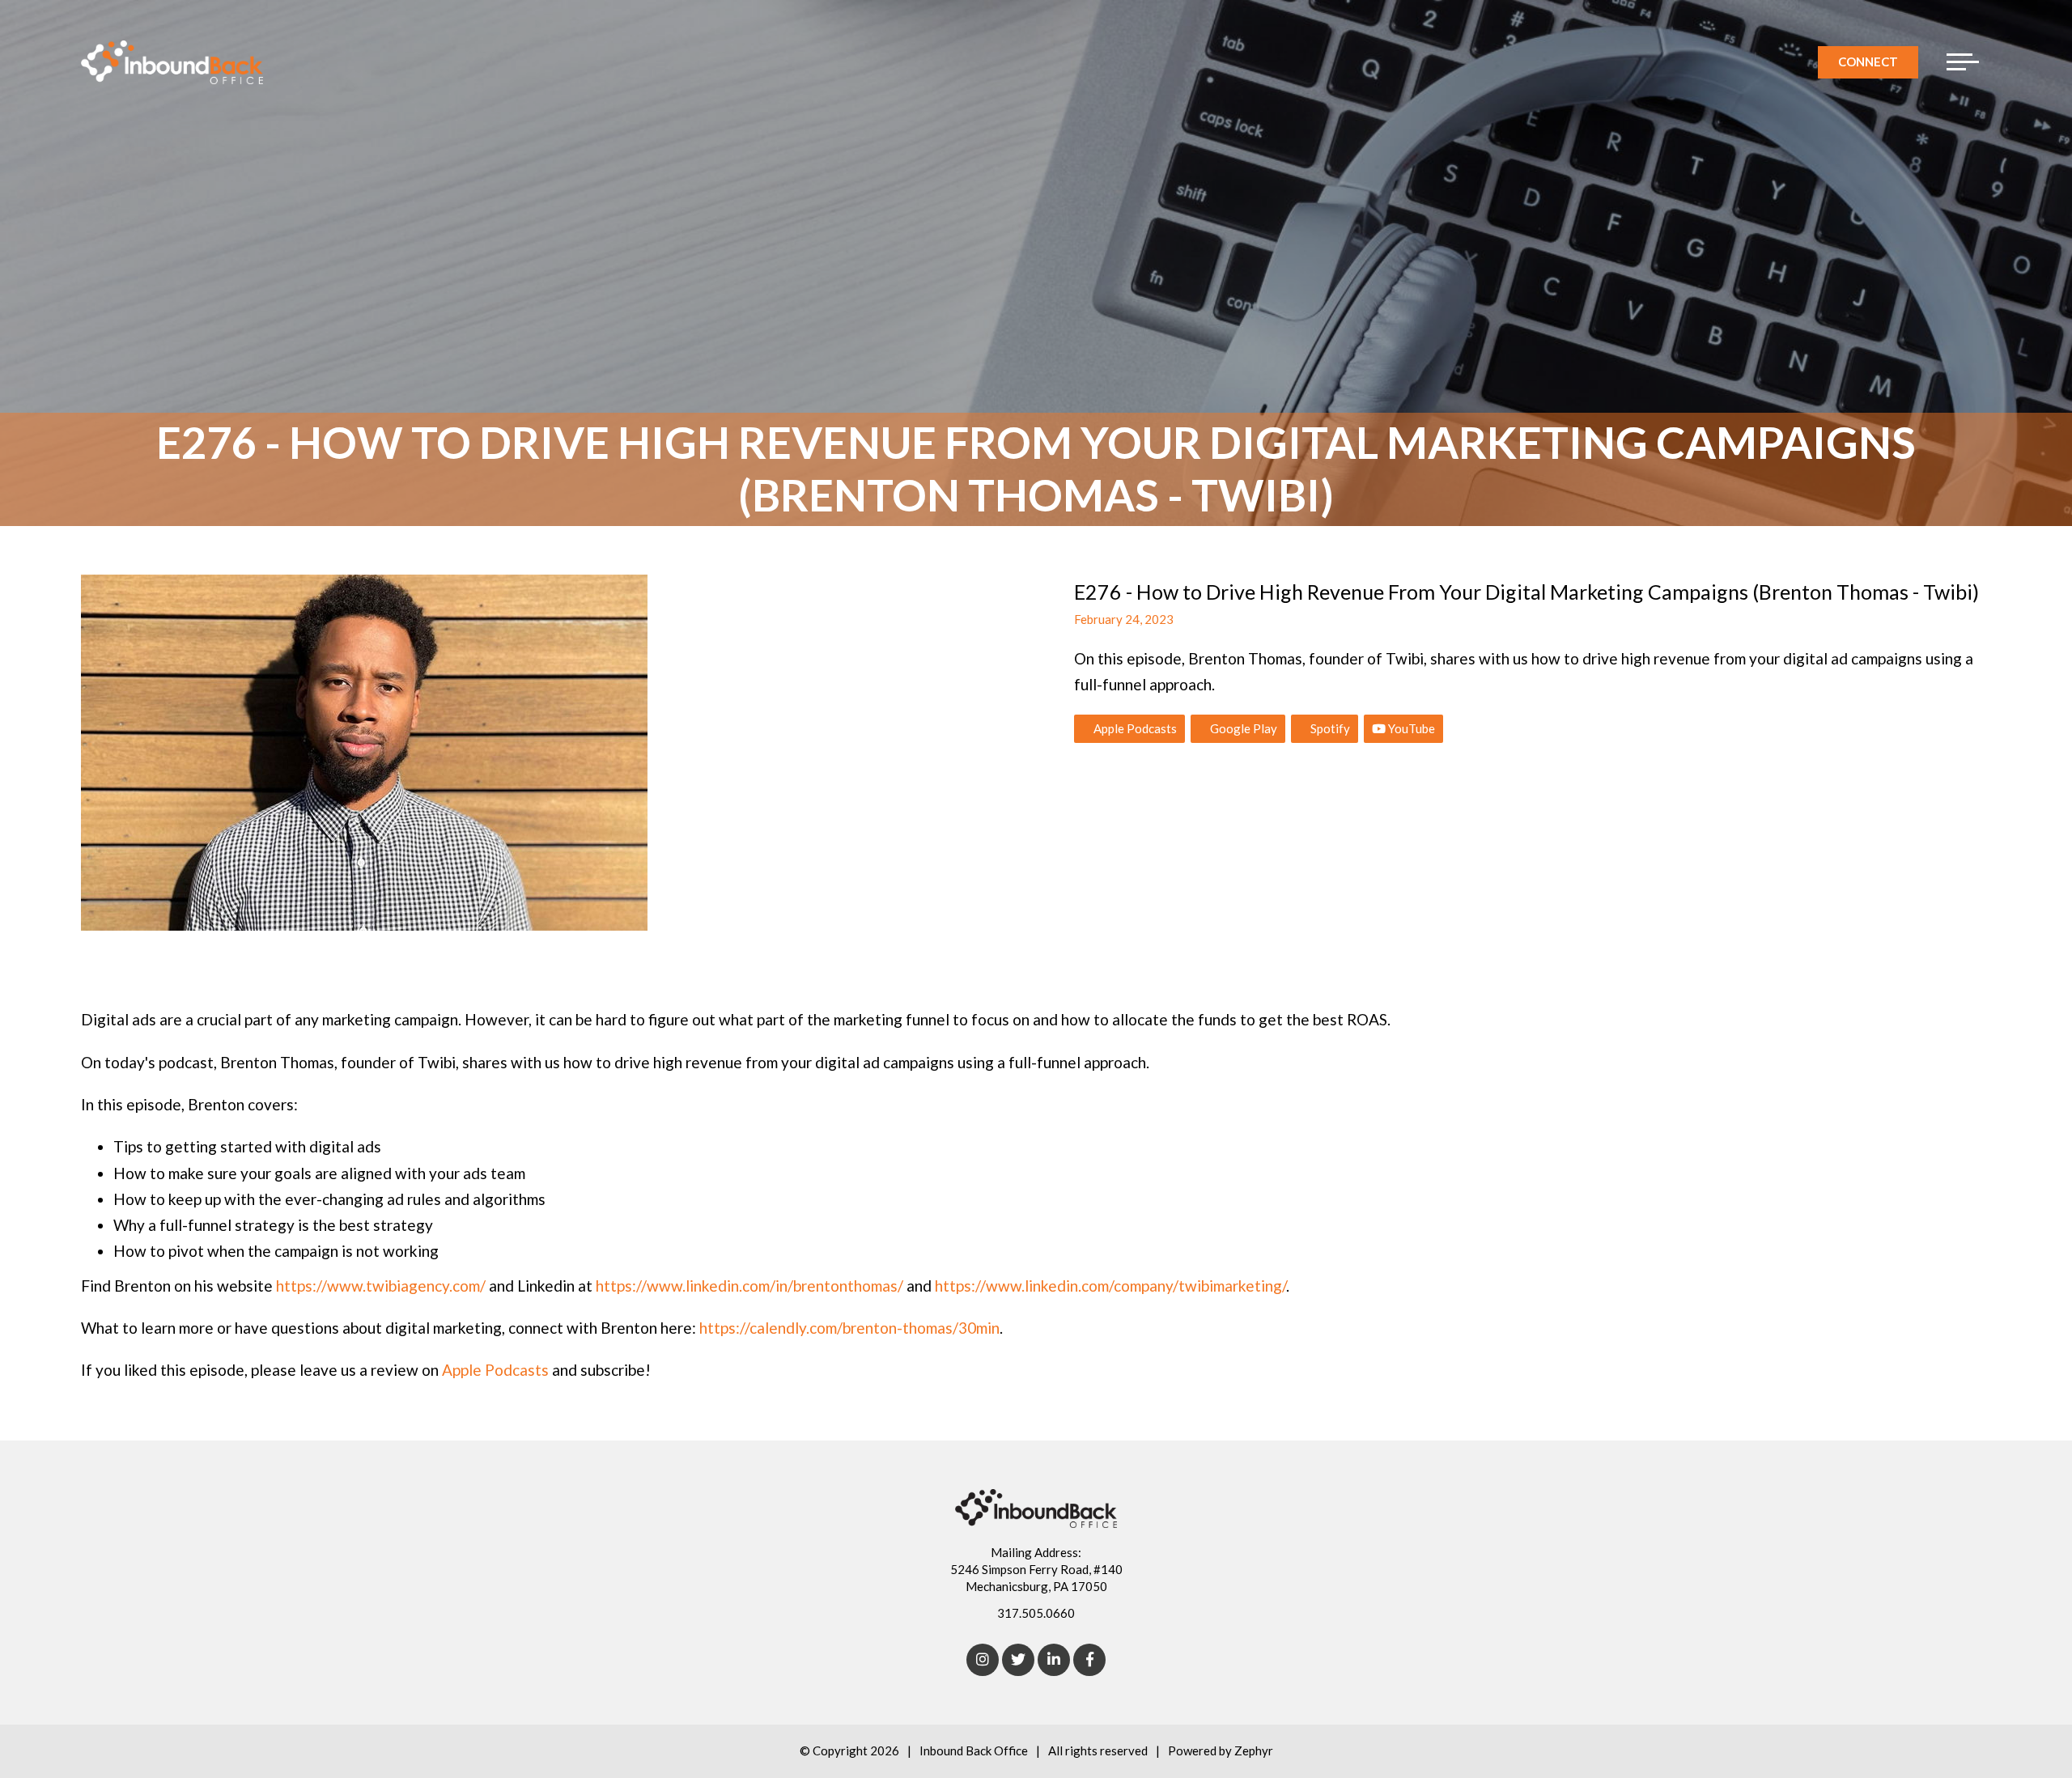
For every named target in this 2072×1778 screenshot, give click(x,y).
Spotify (1329, 728)
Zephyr (1254, 1750)
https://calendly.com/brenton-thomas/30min (849, 1328)
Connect (1868, 62)
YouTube (1410, 728)
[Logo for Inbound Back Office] (172, 62)
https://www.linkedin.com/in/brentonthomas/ (749, 1286)
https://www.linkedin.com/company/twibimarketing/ (1110, 1286)
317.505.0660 (1036, 1613)
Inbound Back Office (974, 1750)
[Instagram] (983, 1660)
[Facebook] (1089, 1660)
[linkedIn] (1054, 1660)
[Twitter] (1018, 1660)
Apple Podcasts (1134, 728)
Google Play (1242, 728)
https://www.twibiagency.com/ (381, 1286)
